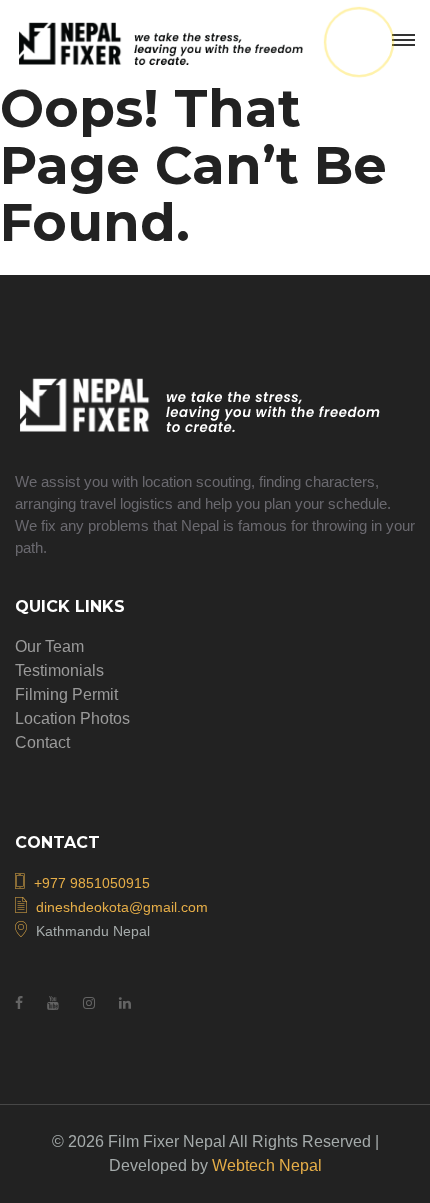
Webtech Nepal (267, 1165)
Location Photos (72, 718)
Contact (42, 742)
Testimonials (59, 670)
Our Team (49, 646)
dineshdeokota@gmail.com (122, 907)
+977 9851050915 (92, 883)
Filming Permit (66, 694)
